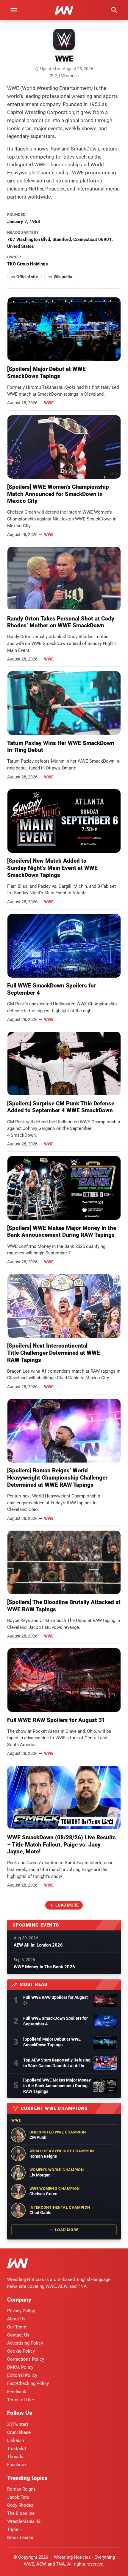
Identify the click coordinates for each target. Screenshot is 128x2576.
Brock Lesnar (20, 2537)
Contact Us (18, 2335)
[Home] (18, 2264)
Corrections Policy (26, 2359)
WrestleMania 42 (24, 2521)
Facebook (17, 2465)
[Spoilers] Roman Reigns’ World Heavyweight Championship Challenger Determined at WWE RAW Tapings (57, 1478)
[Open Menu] (14, 10)
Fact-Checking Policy (28, 2383)
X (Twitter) (18, 2424)
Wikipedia (63, 277)
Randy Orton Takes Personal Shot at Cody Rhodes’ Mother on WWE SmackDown (61, 622)
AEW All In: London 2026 (38, 1945)
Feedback (17, 2392)
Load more (67, 1905)
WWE (49, 403)
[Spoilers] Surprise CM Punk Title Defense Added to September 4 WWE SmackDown (61, 1107)
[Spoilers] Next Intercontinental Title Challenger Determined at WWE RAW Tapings (54, 1353)
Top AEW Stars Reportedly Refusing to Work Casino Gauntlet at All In (57, 2063)
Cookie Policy (21, 2351)
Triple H (15, 2529)
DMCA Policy (20, 2367)
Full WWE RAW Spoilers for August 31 (56, 1720)
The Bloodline (21, 2513)
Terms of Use (21, 2400)
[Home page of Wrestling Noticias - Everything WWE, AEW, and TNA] (64, 10)
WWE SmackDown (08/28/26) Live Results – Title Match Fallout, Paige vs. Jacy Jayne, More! (61, 1845)
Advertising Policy (25, 2343)
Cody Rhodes (20, 2505)
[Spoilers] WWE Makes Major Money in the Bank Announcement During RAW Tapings (62, 1232)
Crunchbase (19, 2432)
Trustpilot (17, 2448)
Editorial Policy (22, 2375)
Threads (15, 2457)
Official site (27, 277)
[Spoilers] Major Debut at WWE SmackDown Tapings (46, 373)
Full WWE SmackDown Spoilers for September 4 (56, 2021)
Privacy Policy (21, 2311)
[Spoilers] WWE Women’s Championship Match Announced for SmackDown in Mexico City (58, 494)
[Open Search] (114, 10)
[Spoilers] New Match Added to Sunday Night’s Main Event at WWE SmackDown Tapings (52, 868)
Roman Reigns (21, 2489)
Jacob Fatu (18, 2497)
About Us (16, 2319)
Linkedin (15, 2440)
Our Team (17, 2327)
